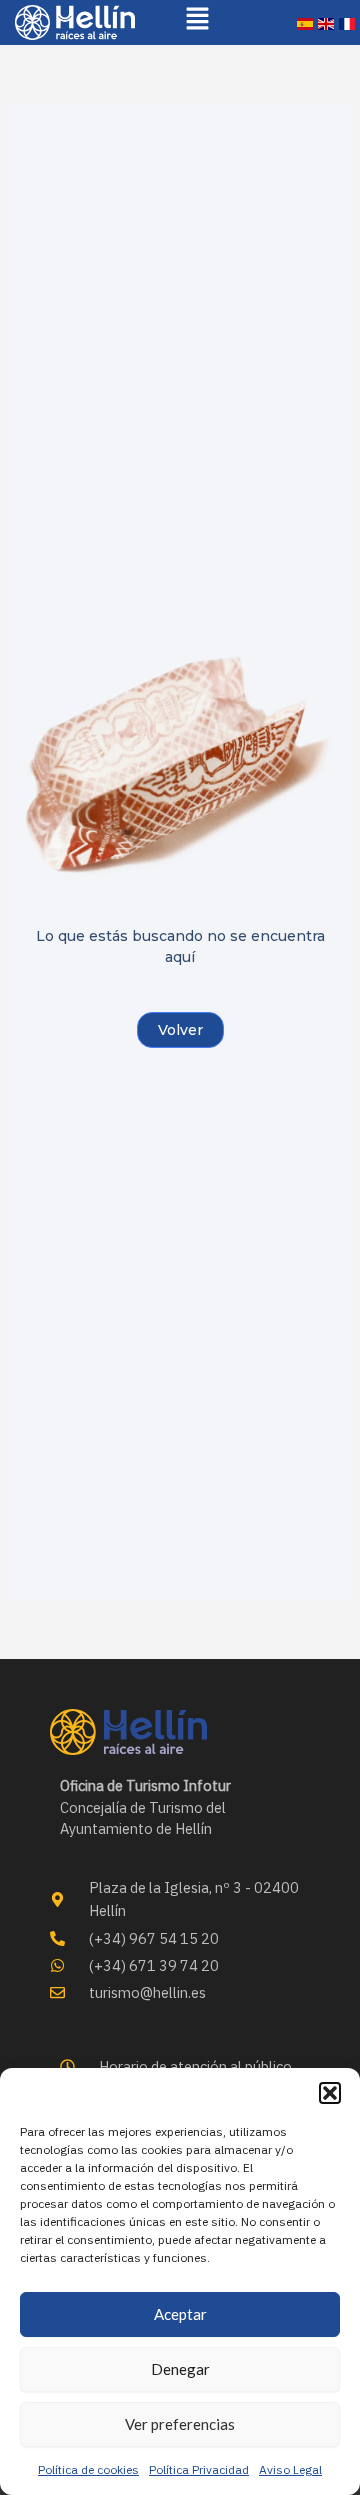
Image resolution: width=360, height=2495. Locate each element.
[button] (330, 2093)
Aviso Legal (290, 2469)
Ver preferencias (180, 2424)
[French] (347, 22)
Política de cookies (88, 2469)
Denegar (180, 2369)
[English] (326, 22)
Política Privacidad (199, 2469)
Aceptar (180, 2314)
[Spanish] (305, 22)
